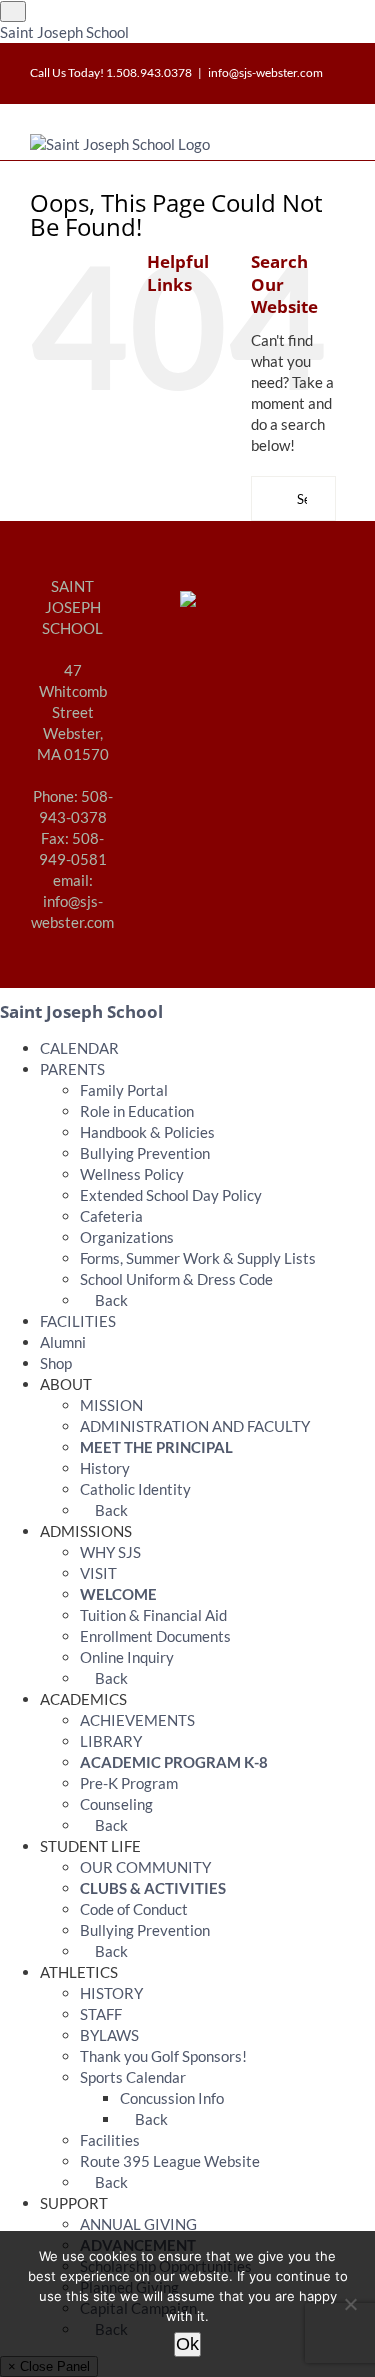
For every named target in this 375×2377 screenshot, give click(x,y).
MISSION (111, 1405)
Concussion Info (172, 2098)
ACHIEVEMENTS (137, 1720)
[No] (350, 2304)
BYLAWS (109, 2035)
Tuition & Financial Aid (153, 1615)
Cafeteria (111, 1216)
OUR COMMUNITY (145, 1867)
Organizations (127, 1237)
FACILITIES (78, 1321)
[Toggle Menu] (13, 11)
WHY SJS (110, 1552)
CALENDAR (79, 1048)
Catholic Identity (135, 1489)
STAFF (101, 2014)
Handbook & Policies (147, 1132)
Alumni (63, 1342)
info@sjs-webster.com (265, 72)
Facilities (110, 2140)
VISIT (98, 1573)
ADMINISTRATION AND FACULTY (195, 1426)
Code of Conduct (134, 1909)
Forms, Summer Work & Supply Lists (198, 1258)
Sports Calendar (133, 2077)
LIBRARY (111, 1741)
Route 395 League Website (170, 2161)
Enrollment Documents (155, 1636)
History (105, 1468)
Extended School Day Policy (171, 1195)
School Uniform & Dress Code (176, 1279)
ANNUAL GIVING (138, 2224)
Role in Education (137, 1111)
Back (110, 1300)
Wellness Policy (132, 1174)
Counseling (116, 1804)
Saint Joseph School (64, 32)
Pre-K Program (129, 1783)
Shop (56, 1363)
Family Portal (124, 1090)
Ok (187, 2344)
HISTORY (111, 1993)
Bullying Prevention (145, 1153)
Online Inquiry (127, 1657)
